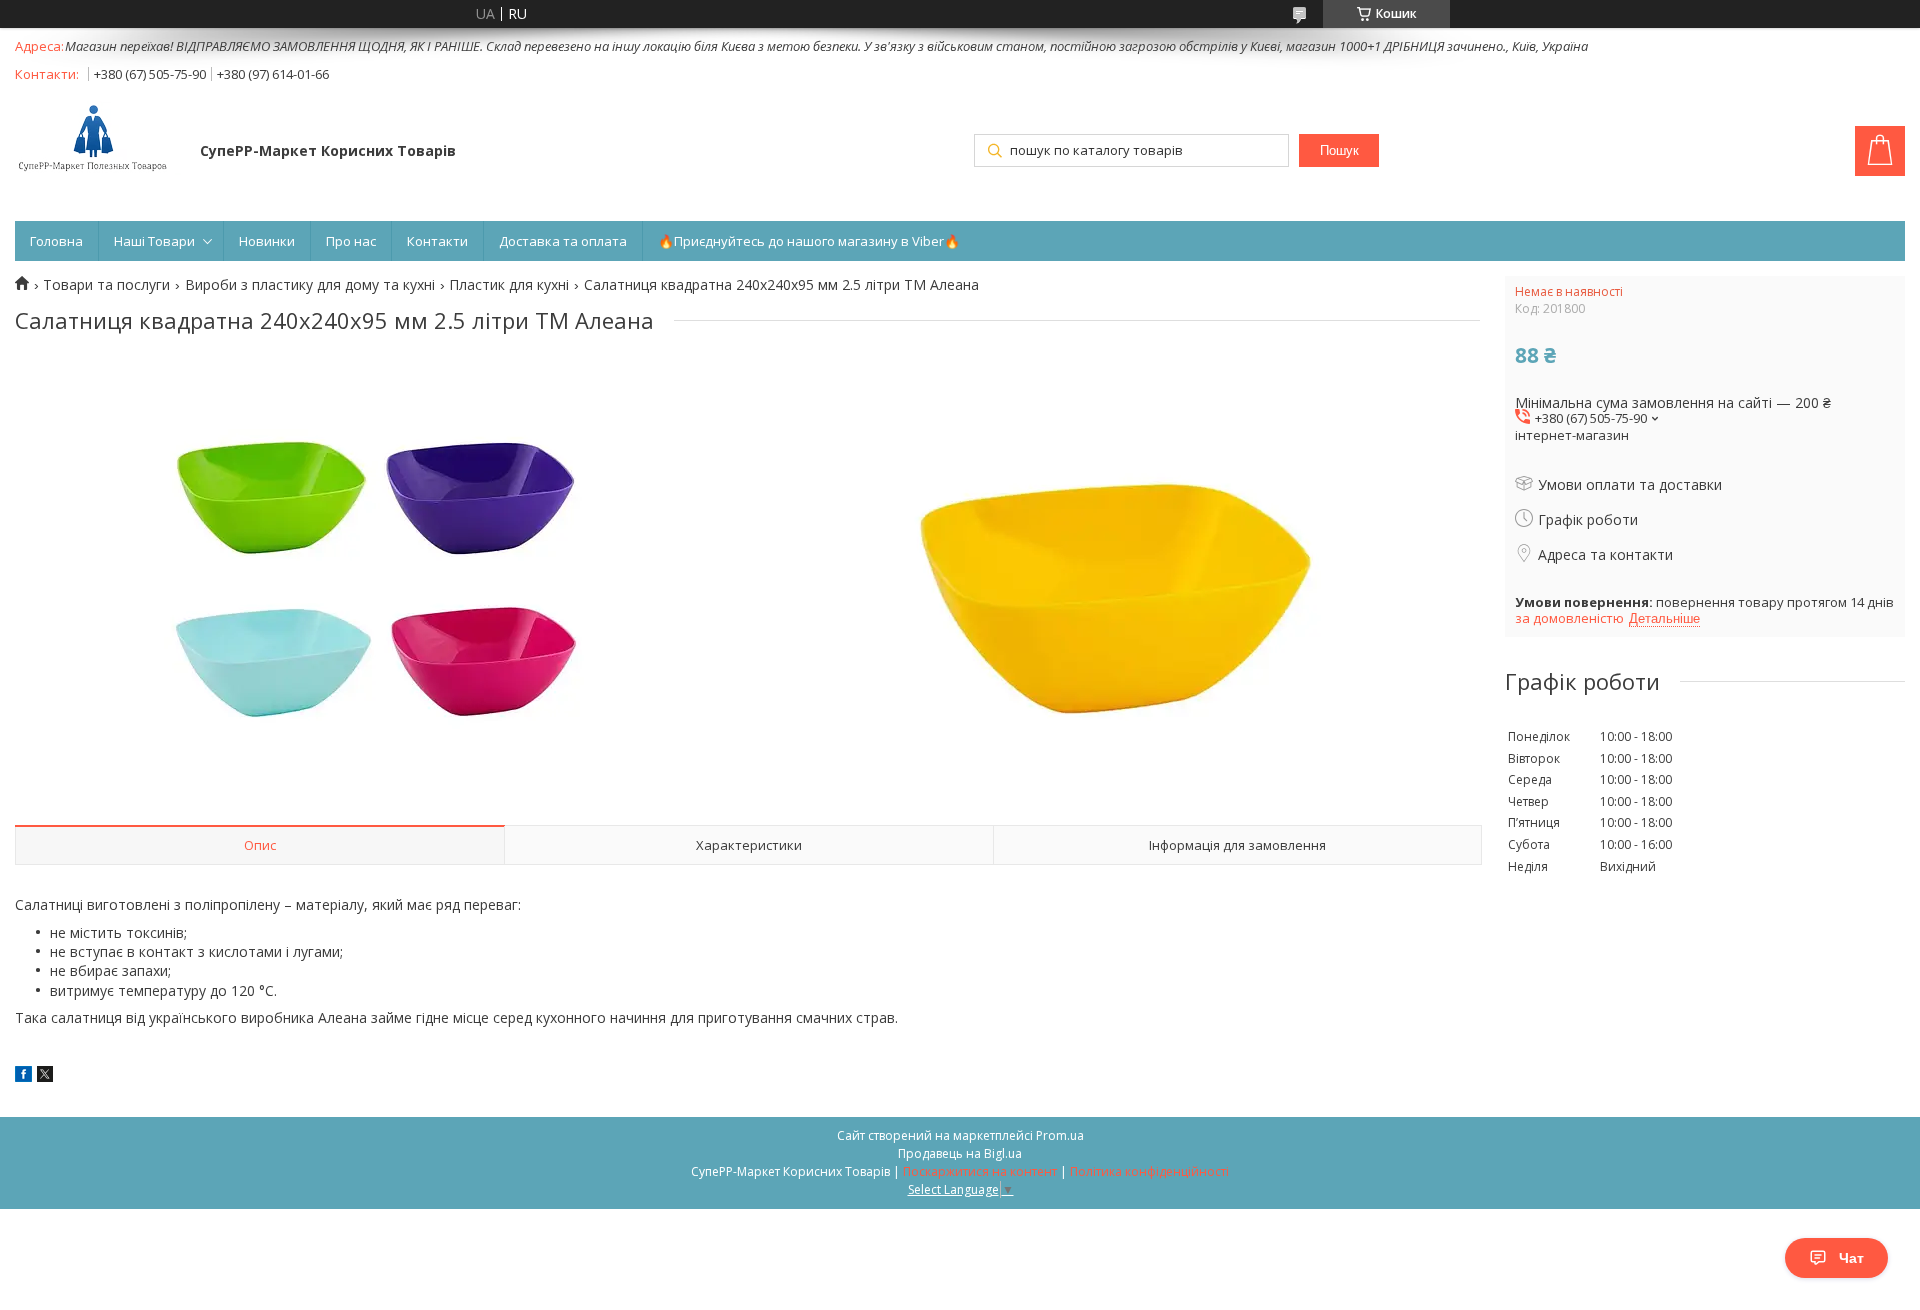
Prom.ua (1060, 1135)
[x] (45, 1076)
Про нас (351, 241)
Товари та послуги (106, 285)
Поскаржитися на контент (980, 1171)
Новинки (267, 241)
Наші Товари (154, 241)
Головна (56, 241)
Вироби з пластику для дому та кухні (310, 285)
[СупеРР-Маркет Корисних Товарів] (98, 140)
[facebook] (23, 1076)
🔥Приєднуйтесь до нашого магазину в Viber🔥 (809, 241)
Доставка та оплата (563, 241)
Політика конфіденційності (1149, 1171)
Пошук (1339, 150)
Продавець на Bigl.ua (960, 1153)
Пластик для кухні (509, 285)
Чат (1851, 1258)
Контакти (437, 241)
